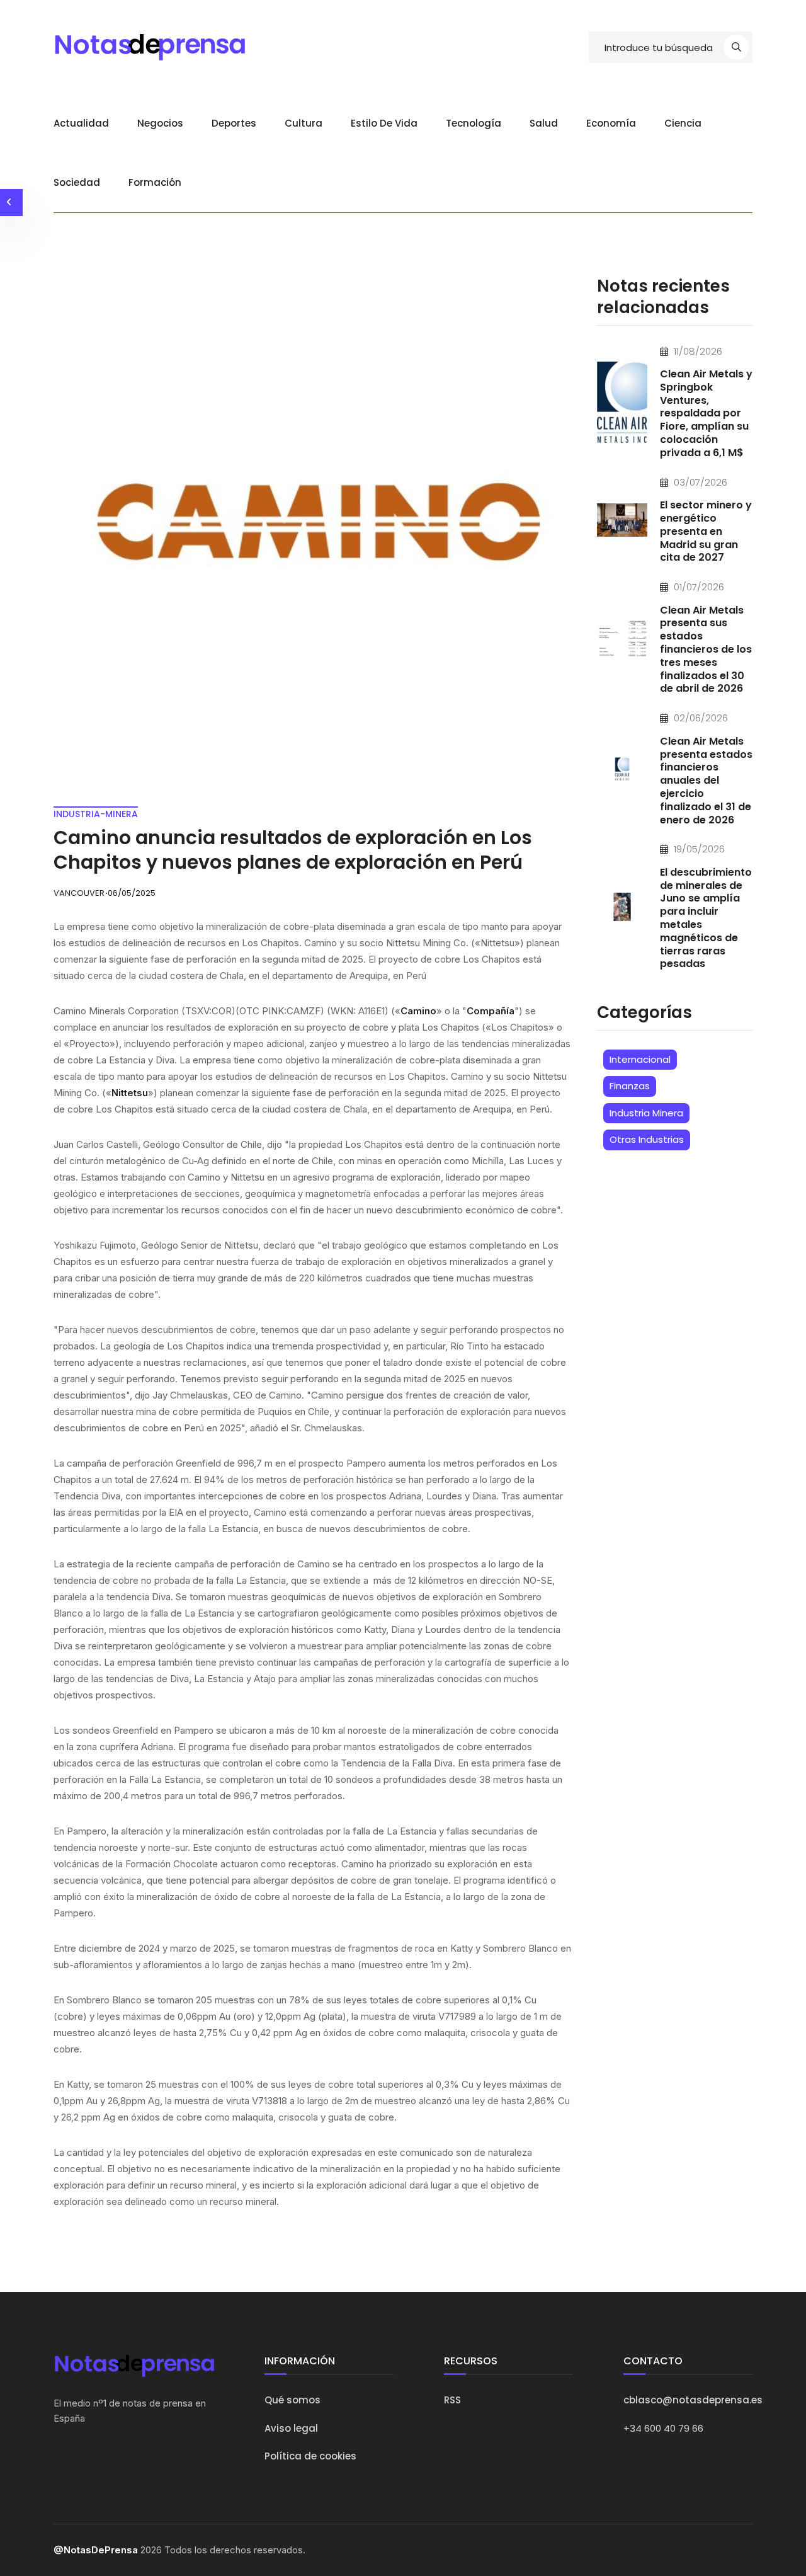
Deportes (234, 123)
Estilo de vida (384, 123)
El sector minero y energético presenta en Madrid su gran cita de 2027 (706, 531)
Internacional (640, 1059)
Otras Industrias (647, 1139)
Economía (611, 123)
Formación (155, 182)
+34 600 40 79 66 (663, 2428)
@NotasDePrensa (96, 2550)
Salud (544, 123)
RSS (452, 2400)
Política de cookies (310, 2456)
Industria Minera (646, 1113)
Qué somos (292, 2400)
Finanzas (630, 1086)
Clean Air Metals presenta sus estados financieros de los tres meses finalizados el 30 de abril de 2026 (706, 650)
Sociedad (77, 182)
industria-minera (96, 814)
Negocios (160, 123)
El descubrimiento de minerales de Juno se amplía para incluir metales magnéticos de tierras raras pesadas (706, 918)
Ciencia (683, 123)
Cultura (304, 123)
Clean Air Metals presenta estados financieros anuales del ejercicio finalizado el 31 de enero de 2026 (706, 781)
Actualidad (81, 123)
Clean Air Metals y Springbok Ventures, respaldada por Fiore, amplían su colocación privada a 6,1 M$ (706, 413)
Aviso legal (291, 2428)
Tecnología (474, 123)
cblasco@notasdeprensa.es (693, 2400)
